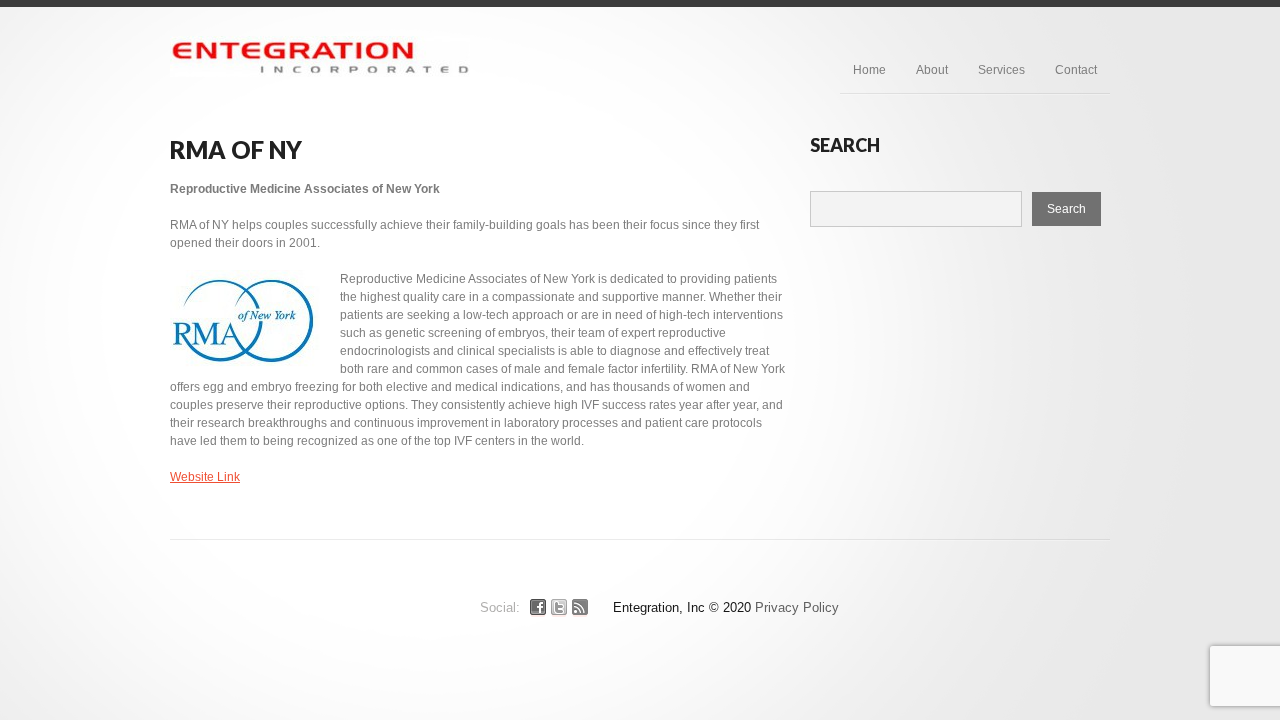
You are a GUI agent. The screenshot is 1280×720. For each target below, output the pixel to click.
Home (869, 70)
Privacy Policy (797, 607)
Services (1001, 70)
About (932, 70)
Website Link (205, 477)
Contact (1076, 70)
